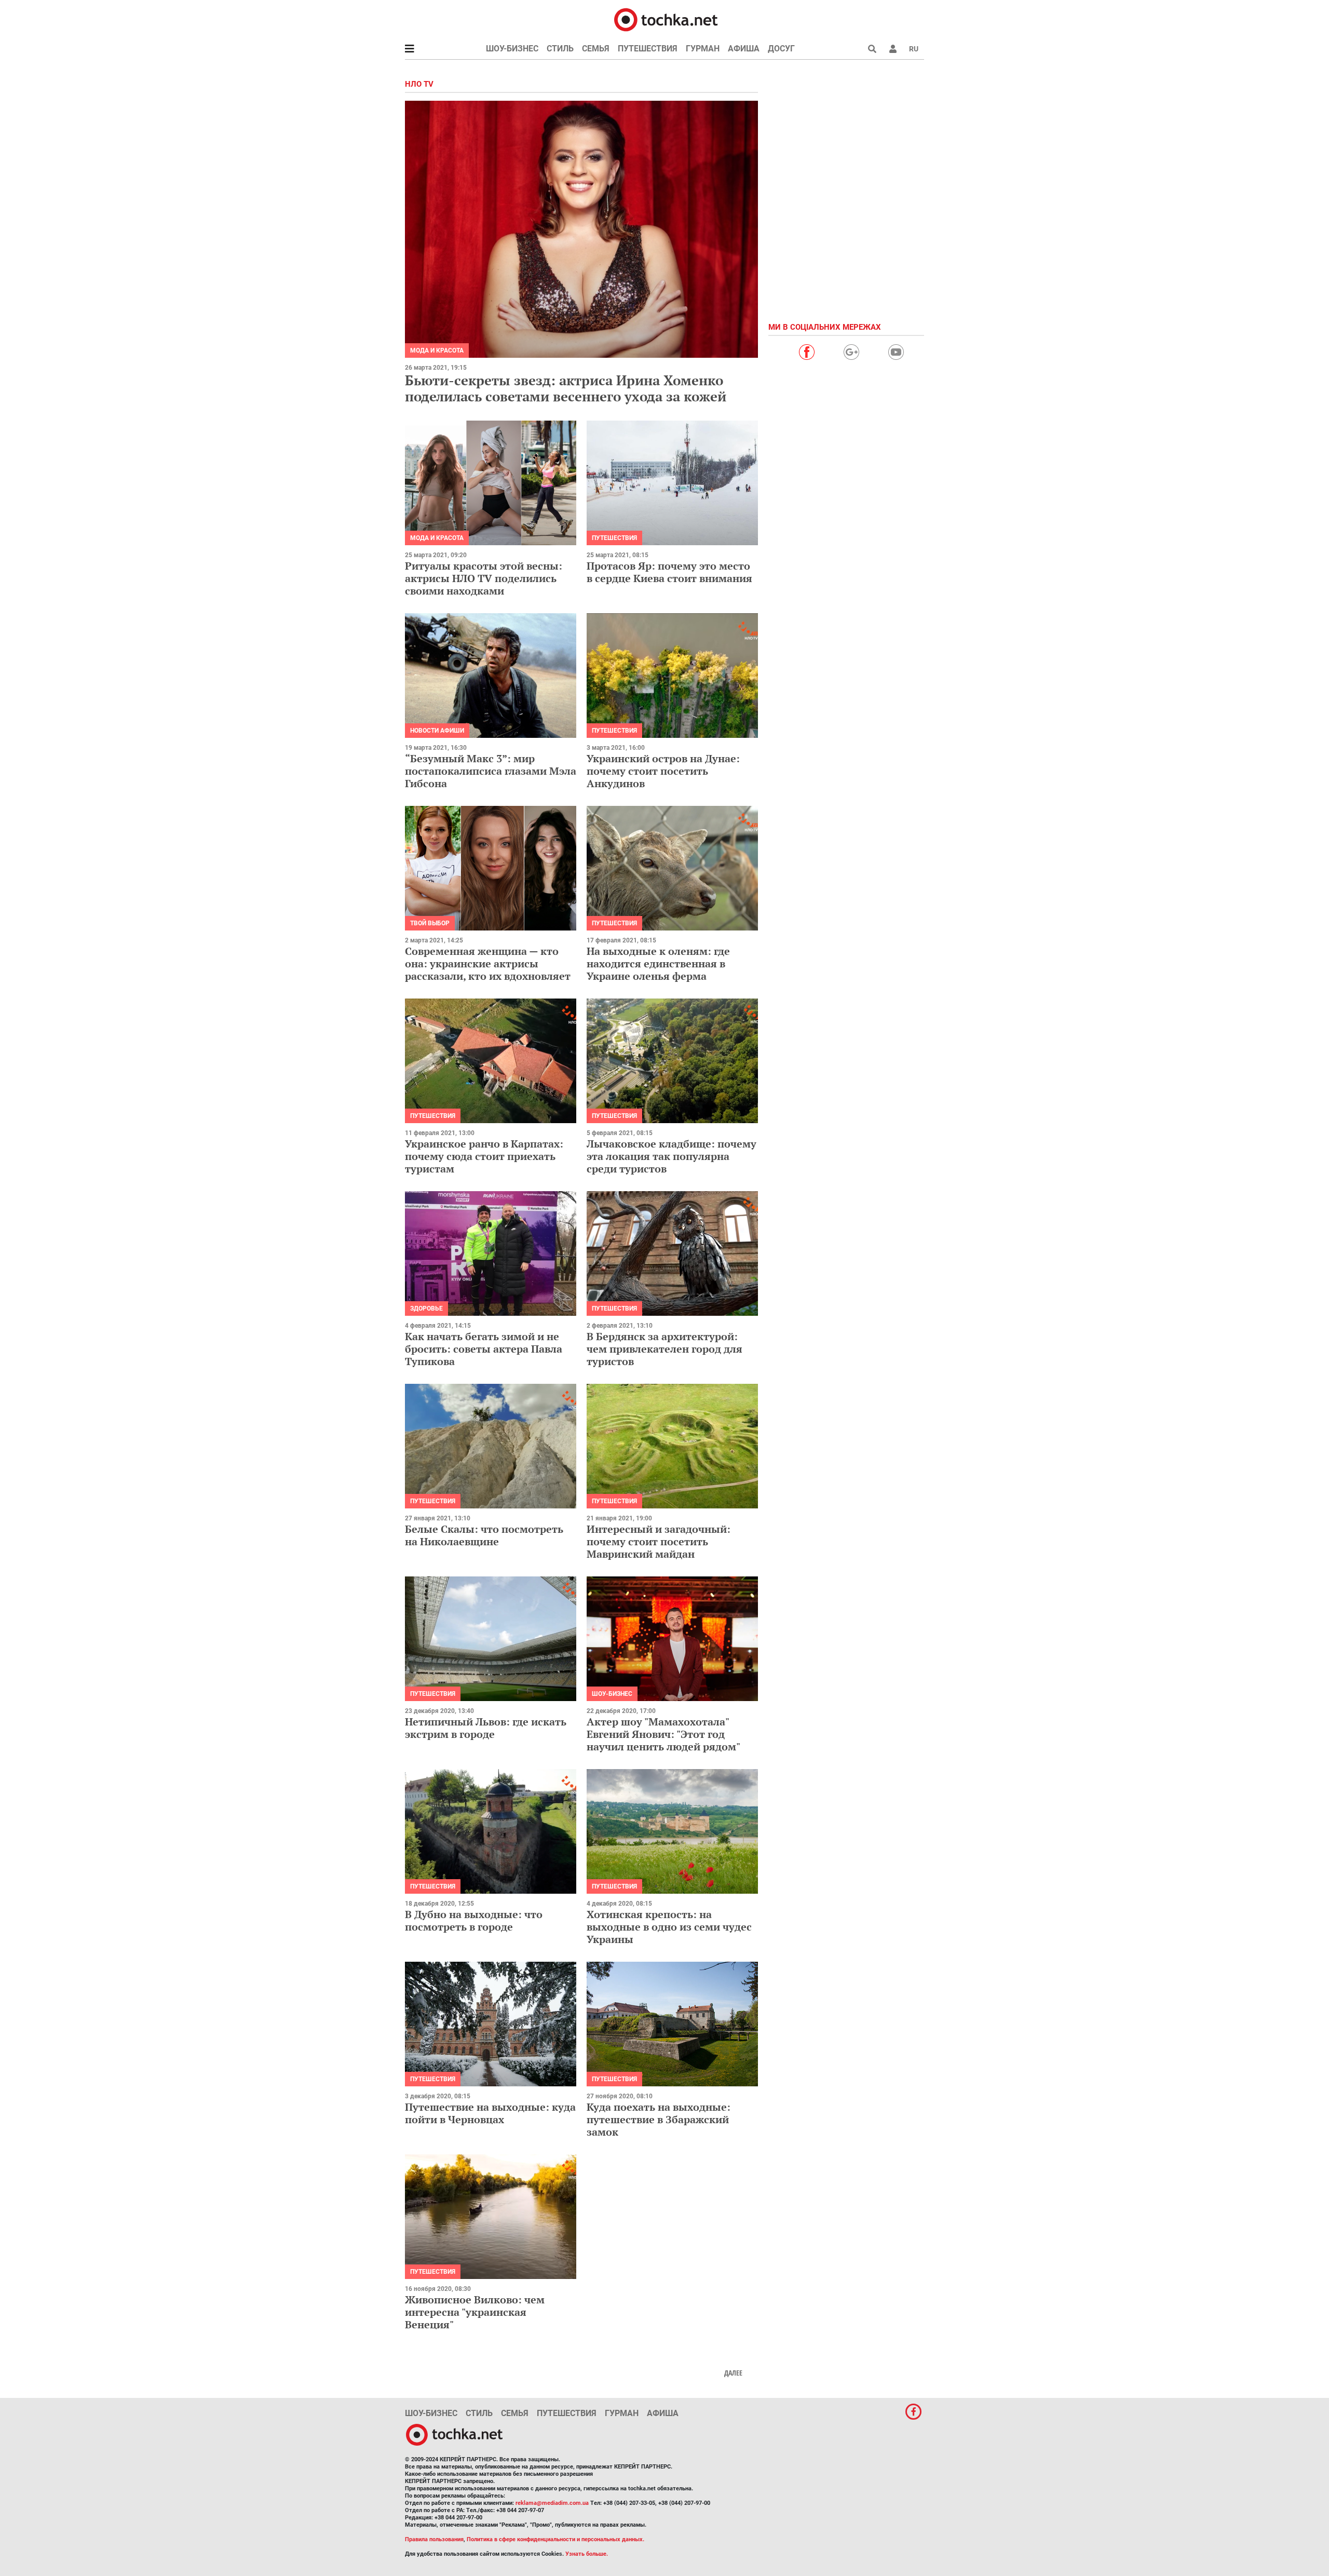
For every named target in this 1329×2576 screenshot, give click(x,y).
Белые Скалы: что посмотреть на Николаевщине (484, 1535)
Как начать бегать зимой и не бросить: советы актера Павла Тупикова (484, 1349)
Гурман (703, 49)
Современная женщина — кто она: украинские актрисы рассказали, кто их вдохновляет (488, 963)
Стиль (560, 49)
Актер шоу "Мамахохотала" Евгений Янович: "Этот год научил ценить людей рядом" (663, 1734)
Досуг (781, 49)
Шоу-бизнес (512, 49)
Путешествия (648, 49)
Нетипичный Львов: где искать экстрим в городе (486, 1728)
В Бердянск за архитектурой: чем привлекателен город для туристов (664, 1349)
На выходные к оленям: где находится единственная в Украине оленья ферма (658, 963)
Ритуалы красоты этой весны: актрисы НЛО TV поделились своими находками (484, 578)
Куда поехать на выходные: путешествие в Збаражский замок (659, 2119)
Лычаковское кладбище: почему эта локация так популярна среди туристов (672, 1156)
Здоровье (426, 1309)
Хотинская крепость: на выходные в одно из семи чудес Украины (669, 1927)
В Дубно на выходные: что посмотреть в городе (474, 1920)
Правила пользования (434, 2539)
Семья (596, 49)
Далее (733, 2373)
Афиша (744, 49)
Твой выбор (430, 923)
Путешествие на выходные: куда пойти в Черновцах (490, 2113)
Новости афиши (437, 731)
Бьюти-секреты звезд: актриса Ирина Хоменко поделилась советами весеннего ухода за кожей (566, 388)
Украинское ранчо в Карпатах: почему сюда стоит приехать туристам (484, 1156)
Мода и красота (437, 350)
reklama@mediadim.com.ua (552, 2503)
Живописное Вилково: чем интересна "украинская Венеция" (475, 2312)
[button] (893, 49)
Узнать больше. (587, 2554)
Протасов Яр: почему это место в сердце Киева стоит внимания (669, 572)
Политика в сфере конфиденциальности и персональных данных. (555, 2539)
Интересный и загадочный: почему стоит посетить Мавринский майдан (659, 1541)
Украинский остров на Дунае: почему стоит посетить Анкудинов (663, 771)
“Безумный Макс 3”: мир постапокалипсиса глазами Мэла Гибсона (491, 771)
